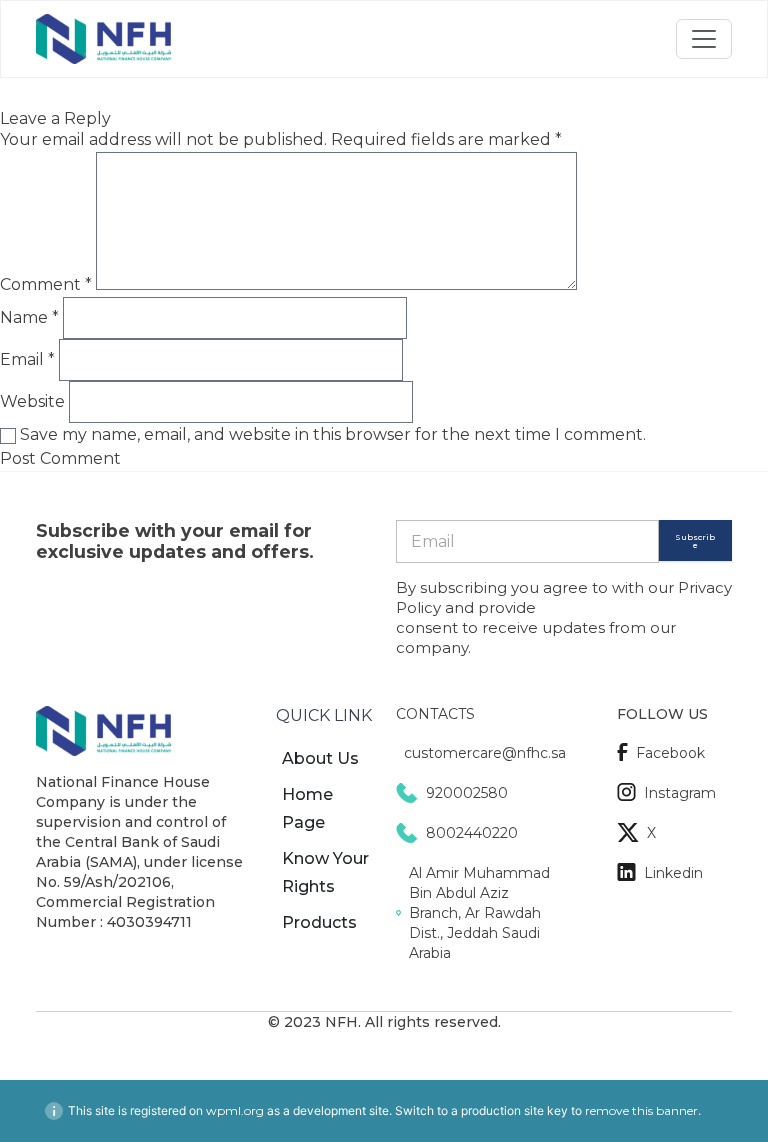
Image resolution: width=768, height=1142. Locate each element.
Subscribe (695, 541)
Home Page (307, 808)
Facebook (670, 753)
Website (32, 401)
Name (29, 317)
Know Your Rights (325, 872)
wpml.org (235, 1110)
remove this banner (641, 1110)
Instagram (680, 793)
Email (27, 359)
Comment (46, 284)
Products (319, 922)
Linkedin (673, 873)
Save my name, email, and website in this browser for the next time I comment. (333, 434)
